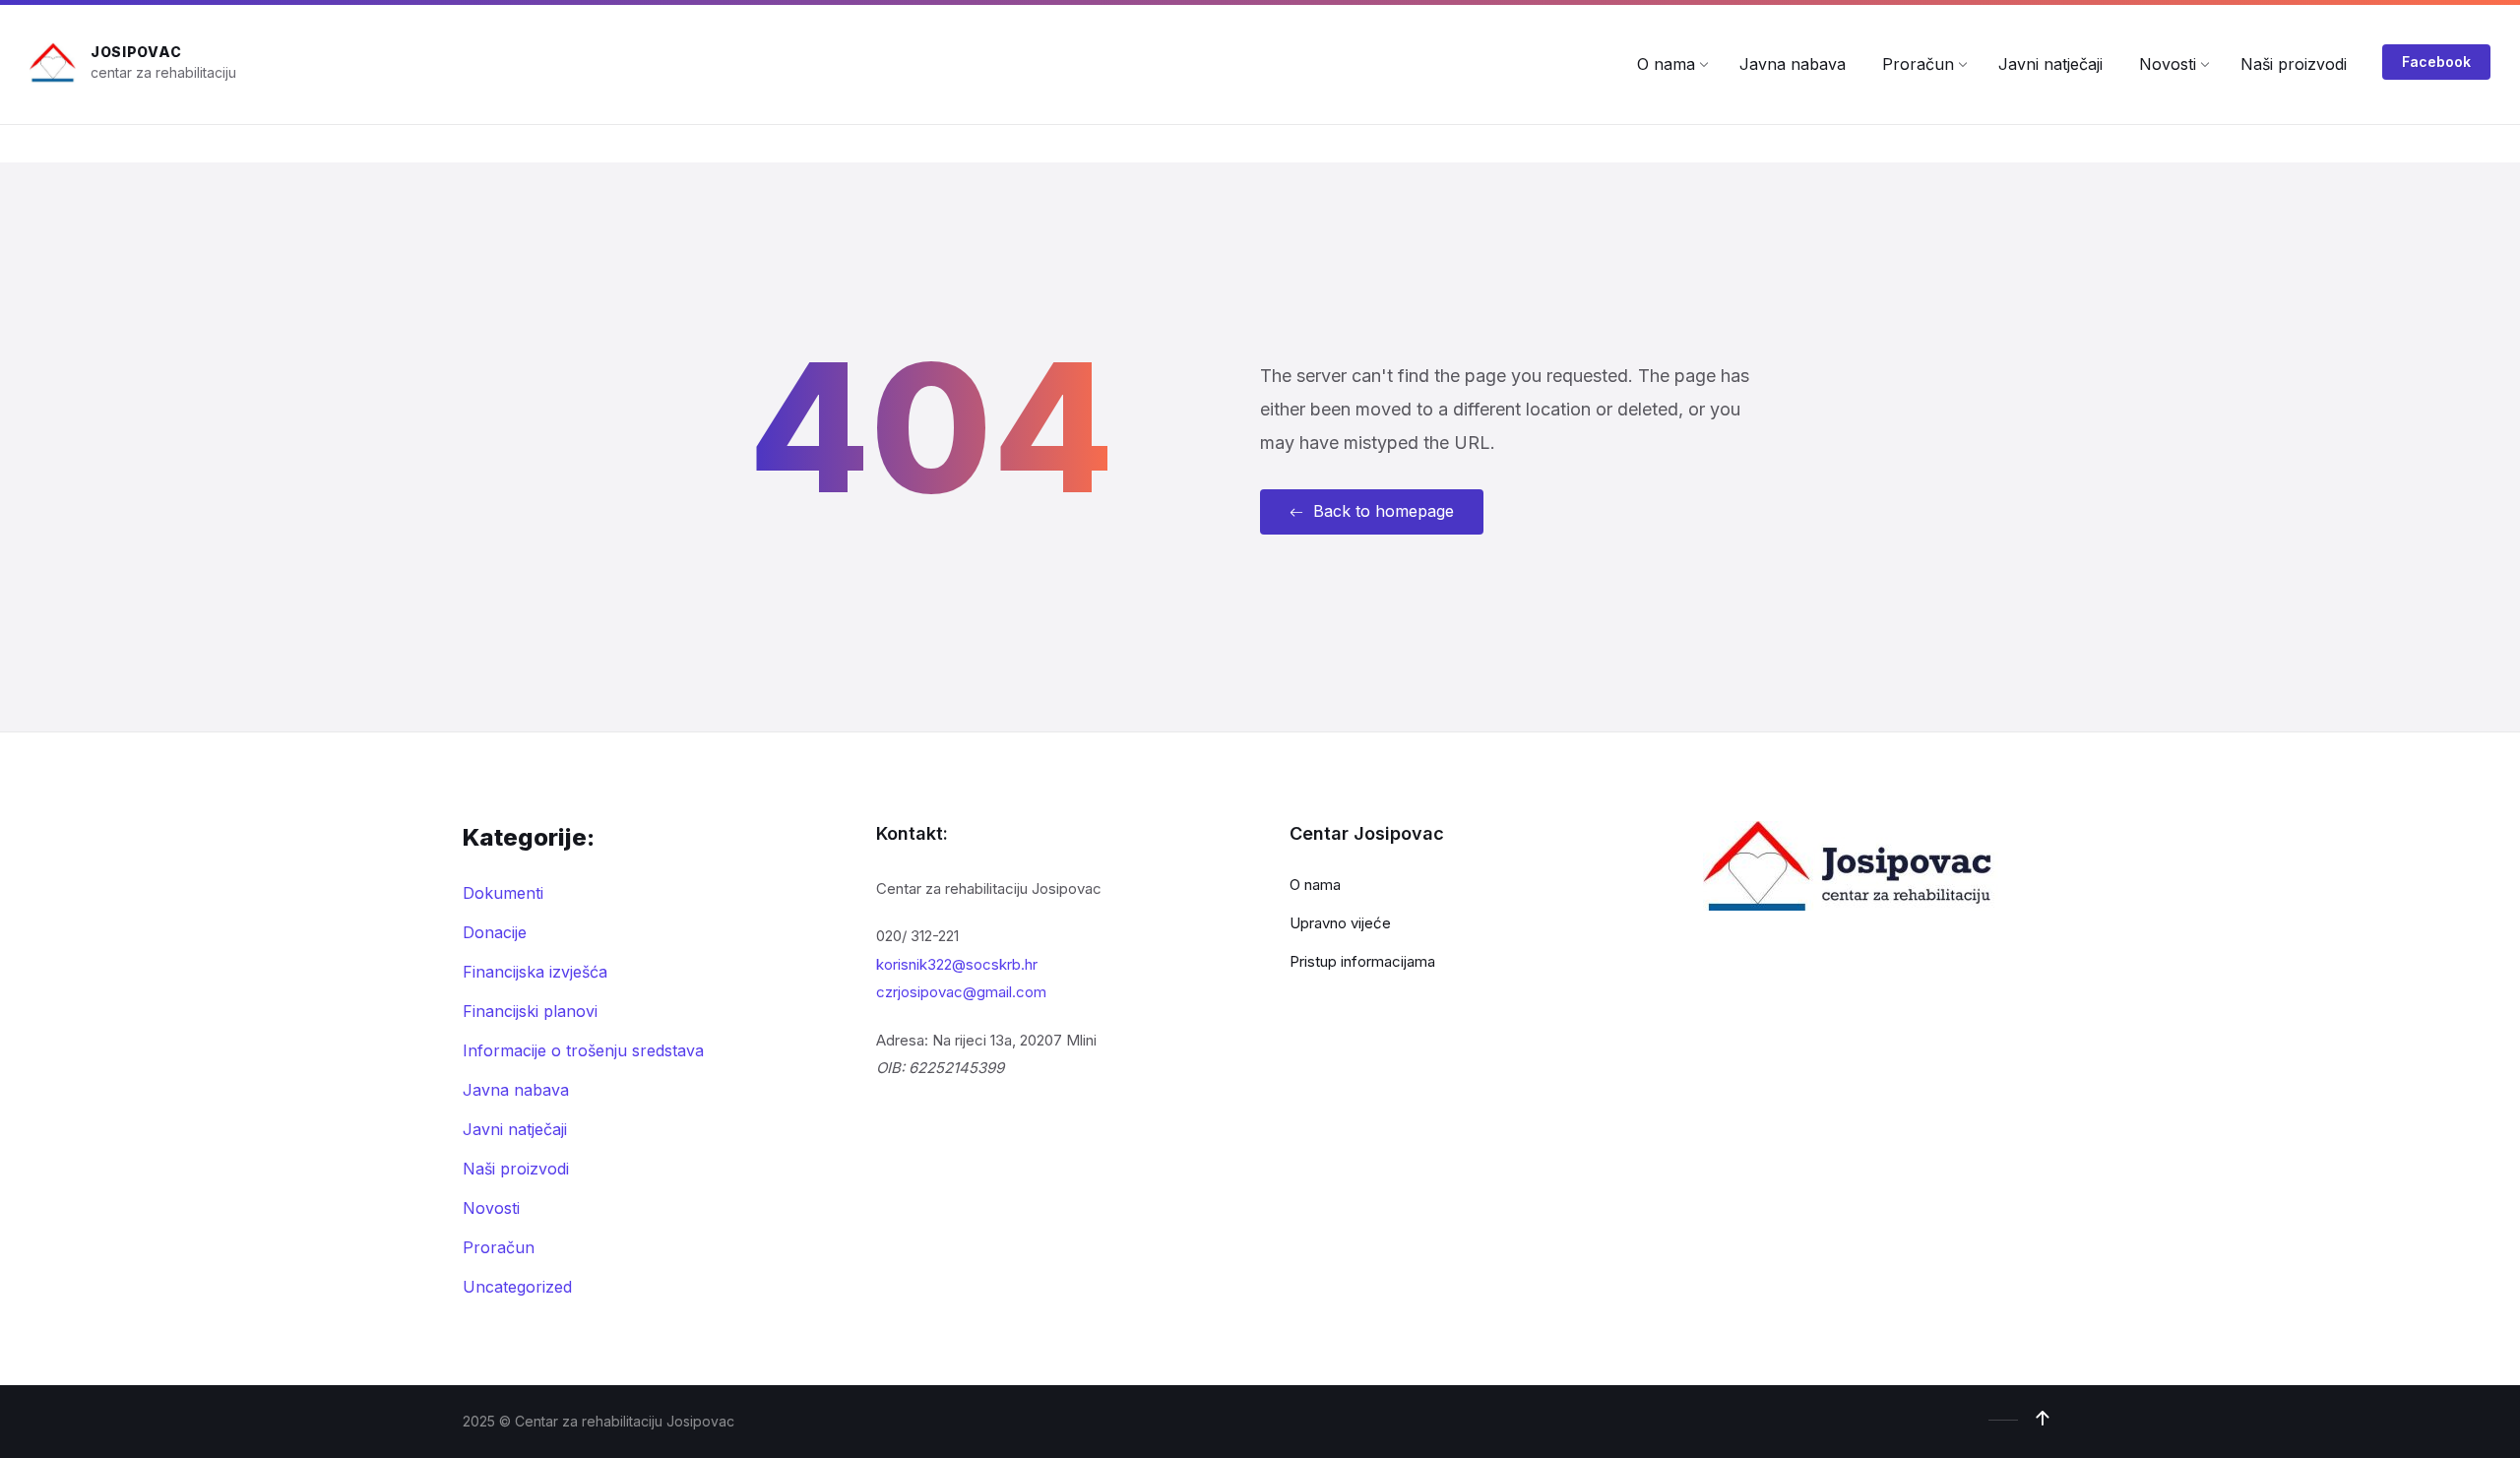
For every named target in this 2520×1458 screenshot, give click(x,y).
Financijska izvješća (535, 972)
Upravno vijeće (1340, 923)
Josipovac (136, 52)
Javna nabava (516, 1090)
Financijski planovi (530, 1011)
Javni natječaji (515, 1129)
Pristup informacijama (1362, 961)
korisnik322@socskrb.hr (957, 964)
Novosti (491, 1208)
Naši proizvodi (516, 1169)
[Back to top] (2043, 1419)
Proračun (499, 1247)
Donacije (495, 932)
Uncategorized (517, 1287)
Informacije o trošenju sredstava (583, 1050)
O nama (1315, 885)
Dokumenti (503, 893)
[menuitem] (1666, 64)
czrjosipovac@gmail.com (961, 992)
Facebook (2436, 62)
